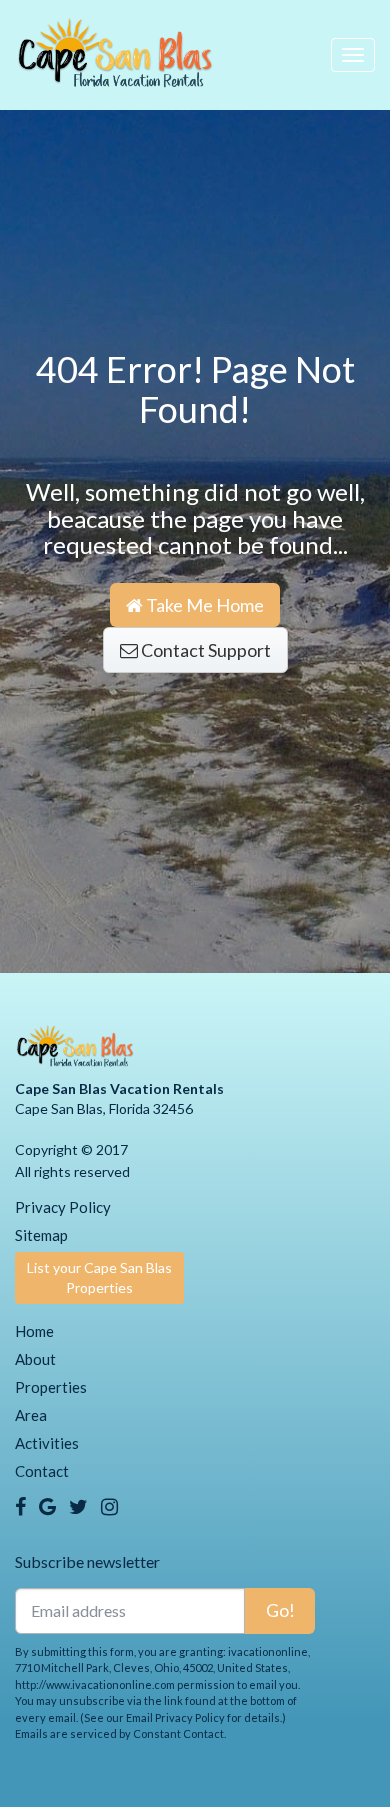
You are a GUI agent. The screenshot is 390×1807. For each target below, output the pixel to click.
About (35, 1359)
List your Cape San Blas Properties (99, 1277)
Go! (280, 1610)
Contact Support (204, 650)
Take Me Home (203, 605)
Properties (51, 1387)
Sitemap (41, 1235)
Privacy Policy (63, 1207)
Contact (42, 1471)
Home (34, 1331)
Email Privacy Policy (175, 1717)
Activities (47, 1443)
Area (31, 1415)
